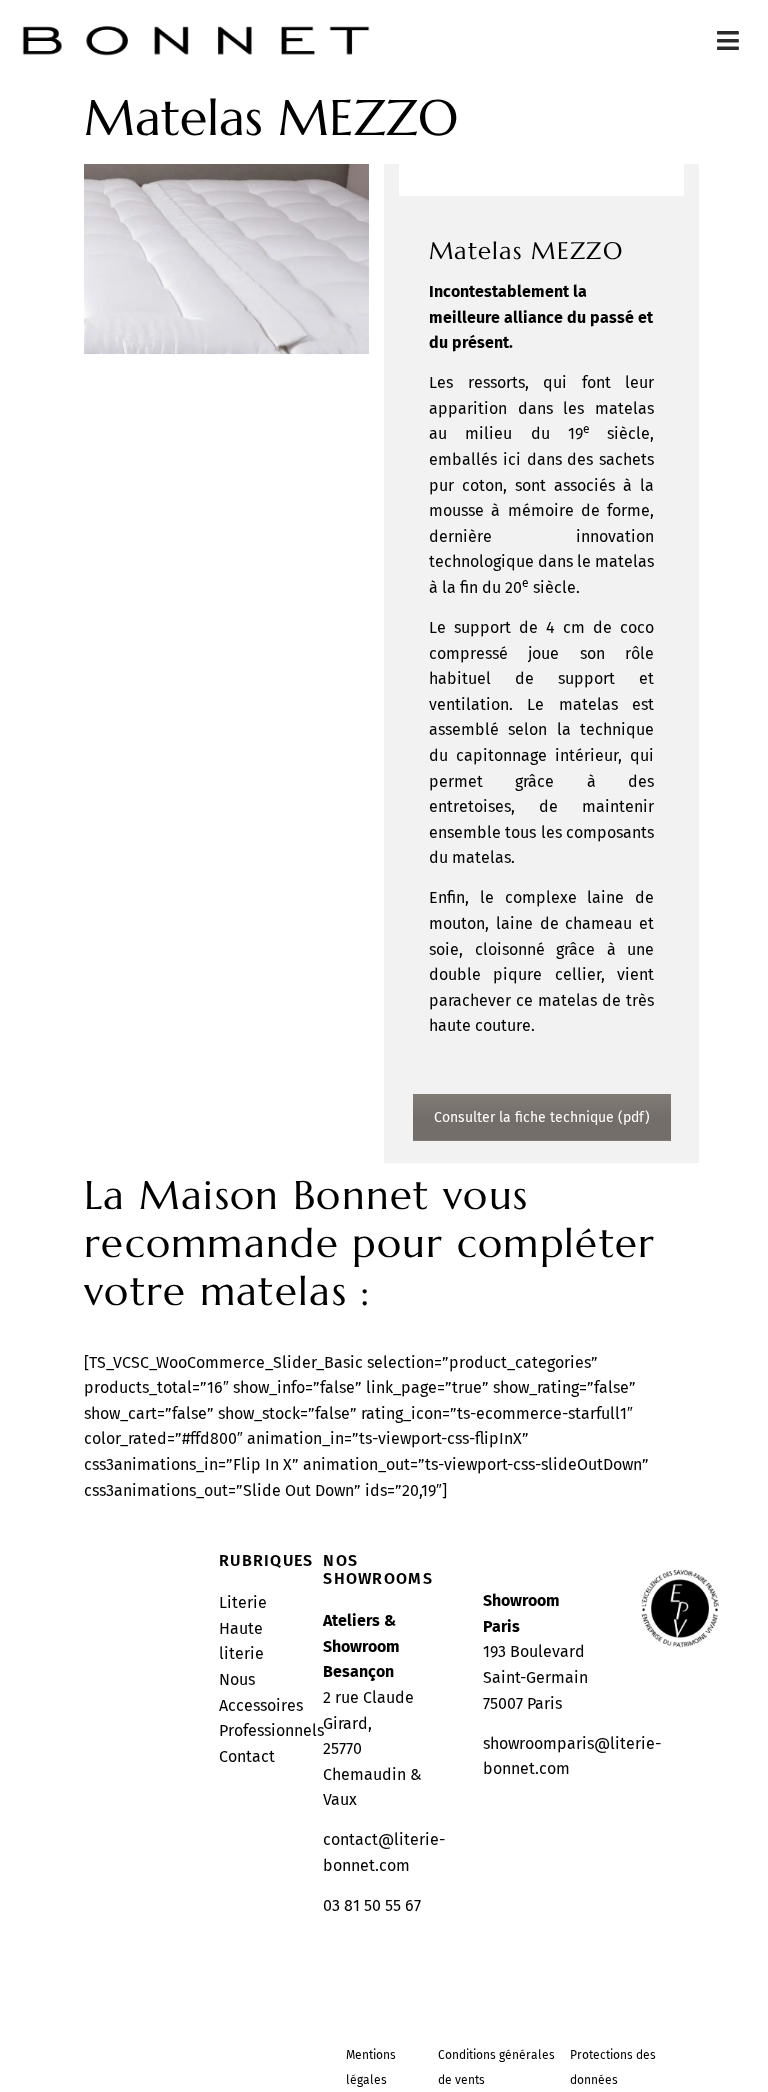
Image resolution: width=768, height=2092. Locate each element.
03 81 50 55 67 (372, 1905)
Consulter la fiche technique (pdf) (542, 1117)
